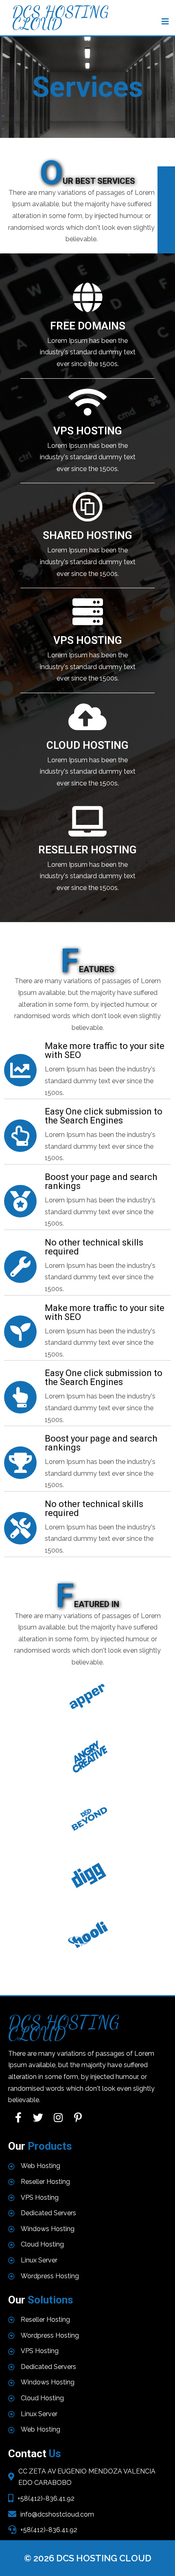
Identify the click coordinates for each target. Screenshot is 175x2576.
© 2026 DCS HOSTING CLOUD (88, 2558)
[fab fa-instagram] (58, 2117)
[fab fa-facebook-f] (18, 2117)
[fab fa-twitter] (38, 2117)
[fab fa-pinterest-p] (78, 2117)
